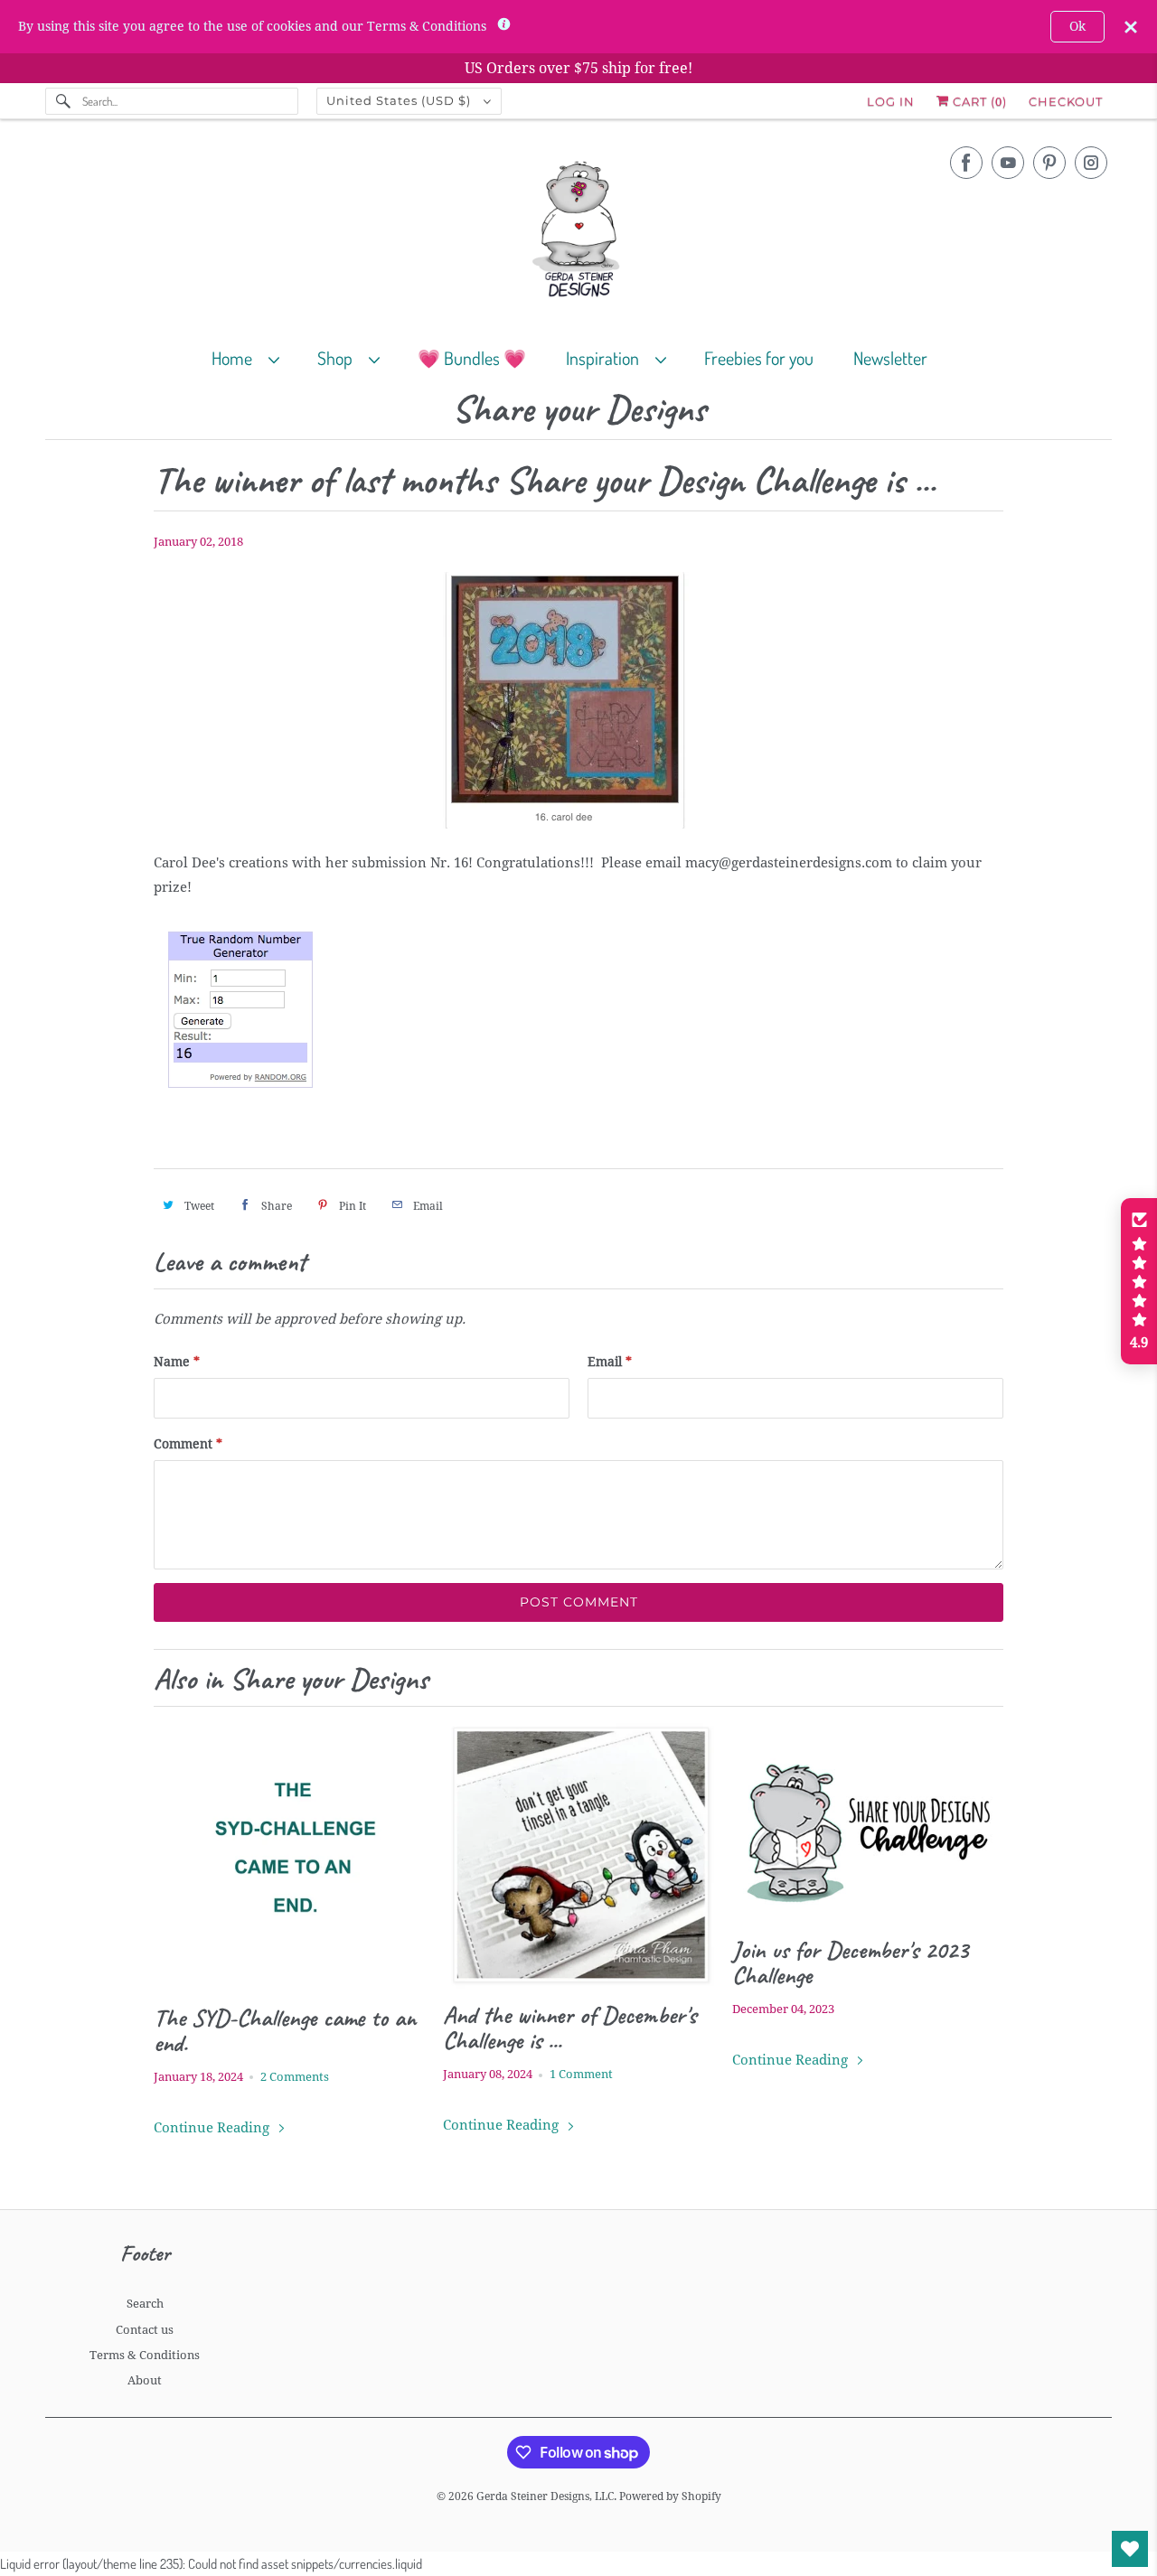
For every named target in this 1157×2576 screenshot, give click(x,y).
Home (235, 358)
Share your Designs (579, 410)
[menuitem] (254, 357)
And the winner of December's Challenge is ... (569, 2028)
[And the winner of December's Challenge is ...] (578, 1855)
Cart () (978, 101)
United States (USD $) (400, 100)
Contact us (145, 2330)
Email (610, 1362)
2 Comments (295, 2077)
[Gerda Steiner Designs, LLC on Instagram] (1091, 163)
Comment (188, 1444)
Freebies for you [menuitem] (759, 358)
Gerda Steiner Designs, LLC (545, 2496)
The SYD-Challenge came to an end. (285, 2030)
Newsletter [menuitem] (890, 358)
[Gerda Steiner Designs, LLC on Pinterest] (1049, 163)
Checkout (1066, 101)
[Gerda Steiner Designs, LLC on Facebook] (966, 163)
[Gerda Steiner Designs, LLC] (578, 233)
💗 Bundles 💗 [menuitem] (472, 358)
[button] (1139, 1281)
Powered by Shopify (670, 2496)
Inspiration (606, 358)
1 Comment (581, 2074)
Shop (339, 358)
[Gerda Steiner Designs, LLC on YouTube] (1008, 163)
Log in (891, 101)
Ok (1077, 26)
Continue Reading (213, 2128)
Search (145, 2304)
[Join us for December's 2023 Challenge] (868, 1822)
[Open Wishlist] (1130, 2549)
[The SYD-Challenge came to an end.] (289, 1856)
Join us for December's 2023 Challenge (850, 1962)
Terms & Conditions (145, 2355)
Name (177, 1362)
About (145, 2380)
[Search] (63, 101)
